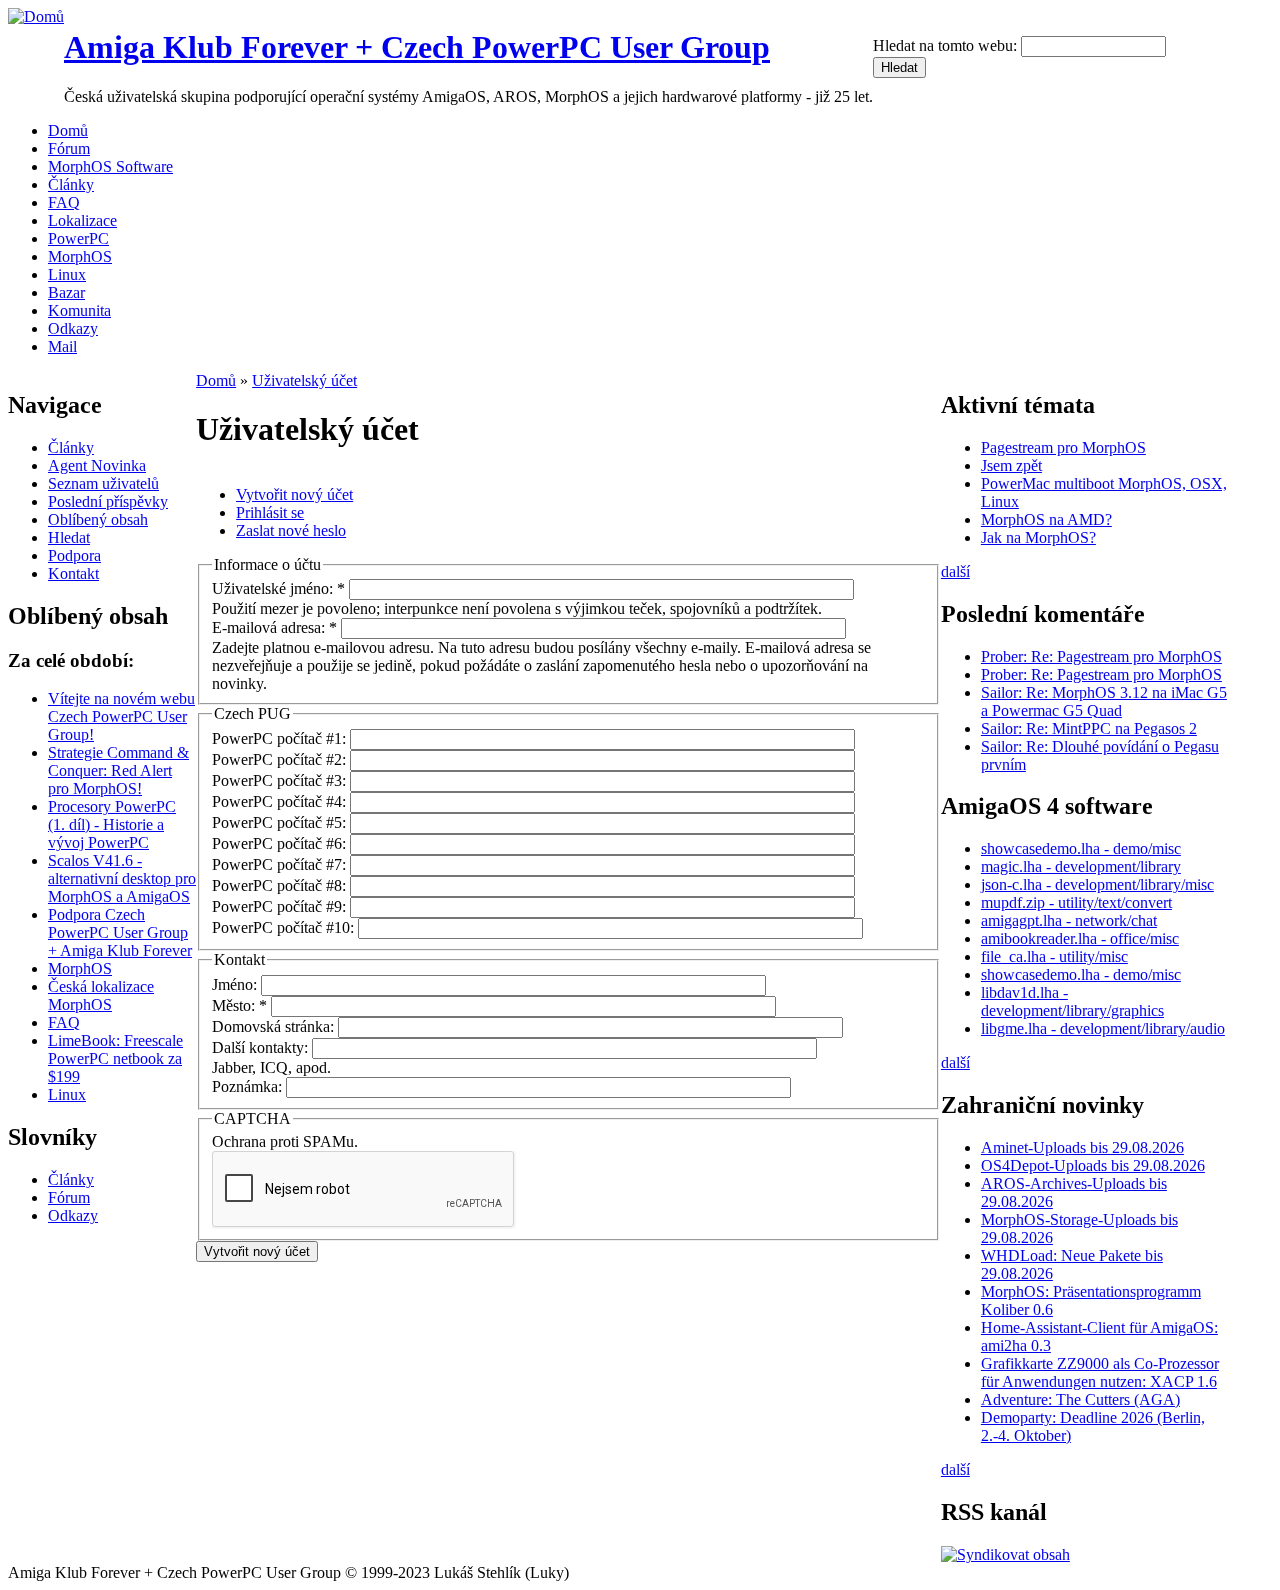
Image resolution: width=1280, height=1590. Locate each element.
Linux (67, 274)
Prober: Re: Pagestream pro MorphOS (1101, 656)
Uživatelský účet (304, 380)
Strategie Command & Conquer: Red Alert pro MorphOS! (118, 770)
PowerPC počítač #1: (281, 738)
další (955, 571)
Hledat (69, 537)
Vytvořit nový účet (294, 494)
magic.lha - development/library (1081, 866)
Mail (62, 346)
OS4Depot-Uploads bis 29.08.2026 (1093, 1165)
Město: (239, 1005)
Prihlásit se (270, 512)
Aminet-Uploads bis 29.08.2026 (1082, 1147)
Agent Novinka (97, 465)
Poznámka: (249, 1086)
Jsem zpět (1011, 465)
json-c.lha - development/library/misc (1097, 884)
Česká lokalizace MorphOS (101, 995)
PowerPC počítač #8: (281, 885)
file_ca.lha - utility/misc (1054, 956)
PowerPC (78, 238)
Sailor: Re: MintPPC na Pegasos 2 (1089, 728)
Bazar (66, 292)
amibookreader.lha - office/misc (1080, 938)
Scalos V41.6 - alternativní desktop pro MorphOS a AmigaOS (122, 878)
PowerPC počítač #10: (285, 927)
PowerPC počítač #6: (281, 843)
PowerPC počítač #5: (281, 822)
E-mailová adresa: (274, 627)
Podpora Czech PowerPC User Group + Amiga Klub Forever (120, 932)
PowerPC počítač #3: (281, 780)
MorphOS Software (110, 166)
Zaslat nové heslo (291, 530)
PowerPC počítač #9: (281, 906)
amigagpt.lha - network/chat (1069, 920)
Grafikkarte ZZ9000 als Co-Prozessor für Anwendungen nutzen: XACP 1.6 (1100, 1372)
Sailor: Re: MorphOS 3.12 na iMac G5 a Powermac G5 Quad (1104, 701)
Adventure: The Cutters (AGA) (1080, 1399)
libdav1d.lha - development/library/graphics (1072, 1001)
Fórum (69, 148)
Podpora (74, 555)
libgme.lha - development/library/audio (1103, 1028)
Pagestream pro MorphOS (1063, 447)
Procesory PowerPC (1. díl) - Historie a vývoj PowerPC (112, 824)
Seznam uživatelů (103, 483)
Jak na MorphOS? (1038, 537)
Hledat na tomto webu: (947, 45)
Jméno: (236, 984)
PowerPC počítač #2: (281, 759)
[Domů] (36, 16)
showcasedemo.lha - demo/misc (1081, 848)
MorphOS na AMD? (1046, 519)
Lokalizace (82, 220)
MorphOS (80, 256)
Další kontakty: (262, 1047)
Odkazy (73, 328)
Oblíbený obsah (98, 519)
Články (71, 184)
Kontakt (73, 573)
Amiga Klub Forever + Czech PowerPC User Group (417, 47)
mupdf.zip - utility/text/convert (1076, 902)
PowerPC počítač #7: (281, 864)
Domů (68, 130)
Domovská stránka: (275, 1026)
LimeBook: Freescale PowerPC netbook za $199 (115, 1058)
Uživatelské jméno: (278, 588)
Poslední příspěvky (108, 501)
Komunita (79, 310)
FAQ (64, 202)
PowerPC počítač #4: (281, 801)
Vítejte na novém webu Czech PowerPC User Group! (121, 716)
